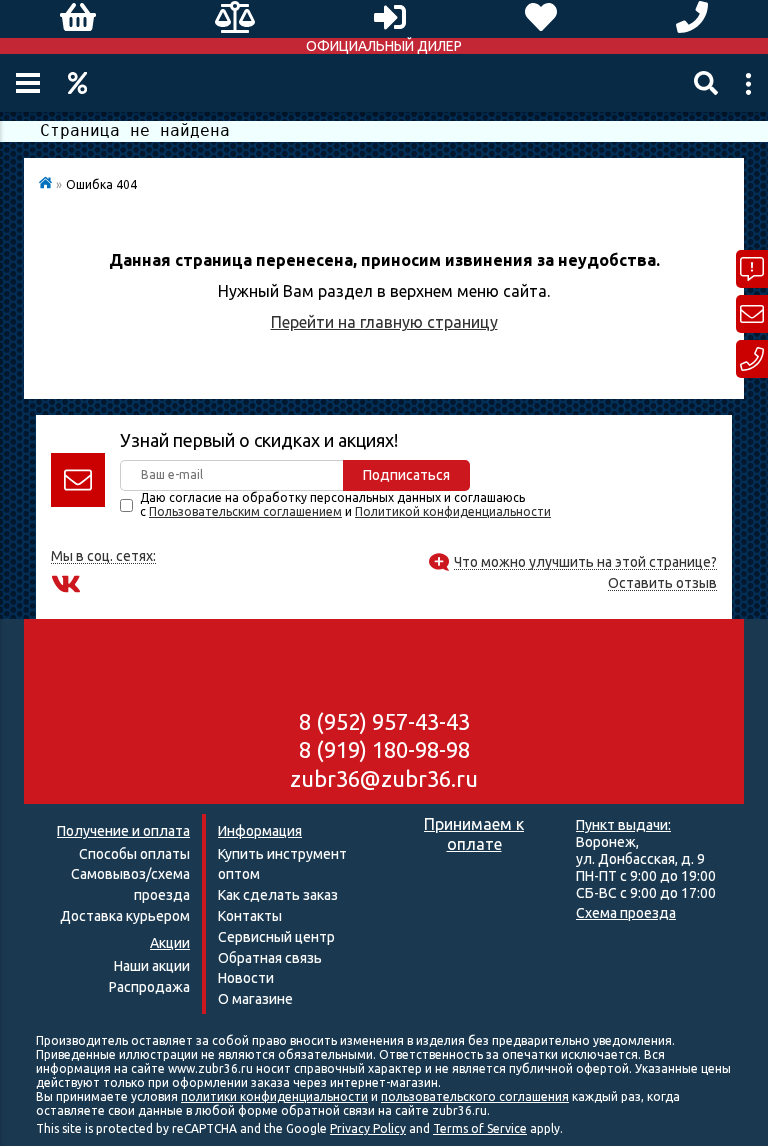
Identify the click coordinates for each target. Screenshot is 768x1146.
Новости (246, 978)
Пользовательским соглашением (245, 511)
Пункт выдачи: (623, 825)
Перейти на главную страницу (384, 322)
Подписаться (406, 475)
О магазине (255, 999)
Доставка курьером (125, 916)
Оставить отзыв (662, 583)
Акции (77, 83)
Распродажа (149, 987)
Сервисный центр (276, 937)
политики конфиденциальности (274, 1096)
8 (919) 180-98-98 (384, 749)
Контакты (250, 916)
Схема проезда (626, 913)
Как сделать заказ (278, 895)
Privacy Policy (368, 1128)
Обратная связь (270, 958)
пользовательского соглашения (475, 1096)
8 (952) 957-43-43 (384, 721)
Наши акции (152, 966)
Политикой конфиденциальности (453, 511)
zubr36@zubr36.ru (384, 778)
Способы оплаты (134, 854)
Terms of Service (480, 1128)
